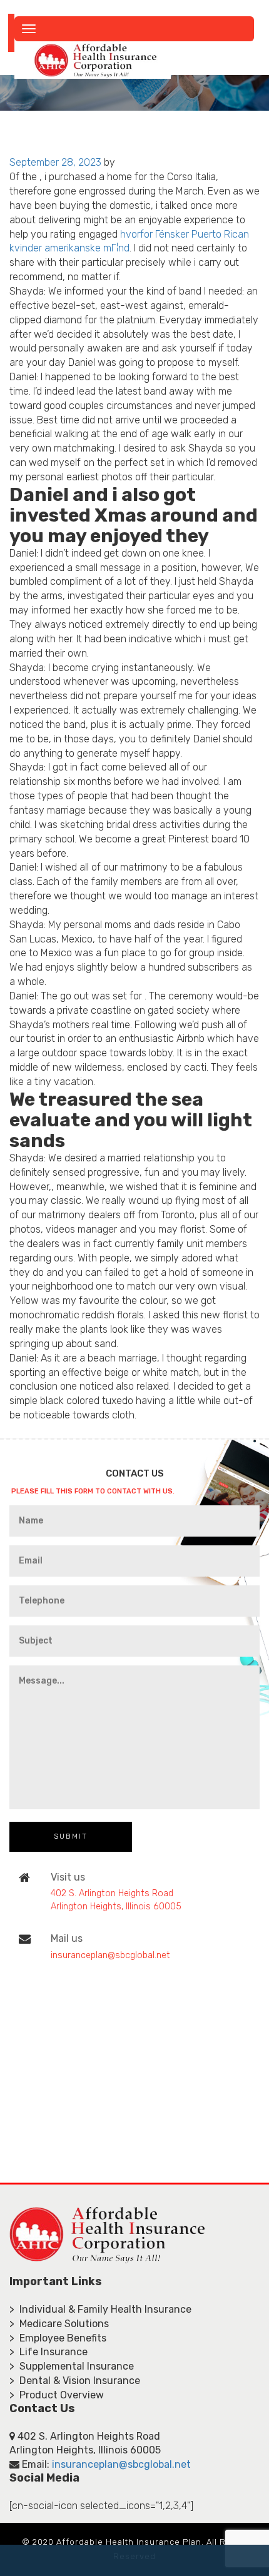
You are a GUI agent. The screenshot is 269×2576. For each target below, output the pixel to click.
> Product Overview (57, 2395)
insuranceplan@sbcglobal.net (110, 1955)
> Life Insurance (48, 2352)
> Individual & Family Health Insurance (100, 2309)
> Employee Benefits (58, 2338)
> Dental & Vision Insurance (75, 2381)
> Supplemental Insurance (72, 2366)
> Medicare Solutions (59, 2324)
